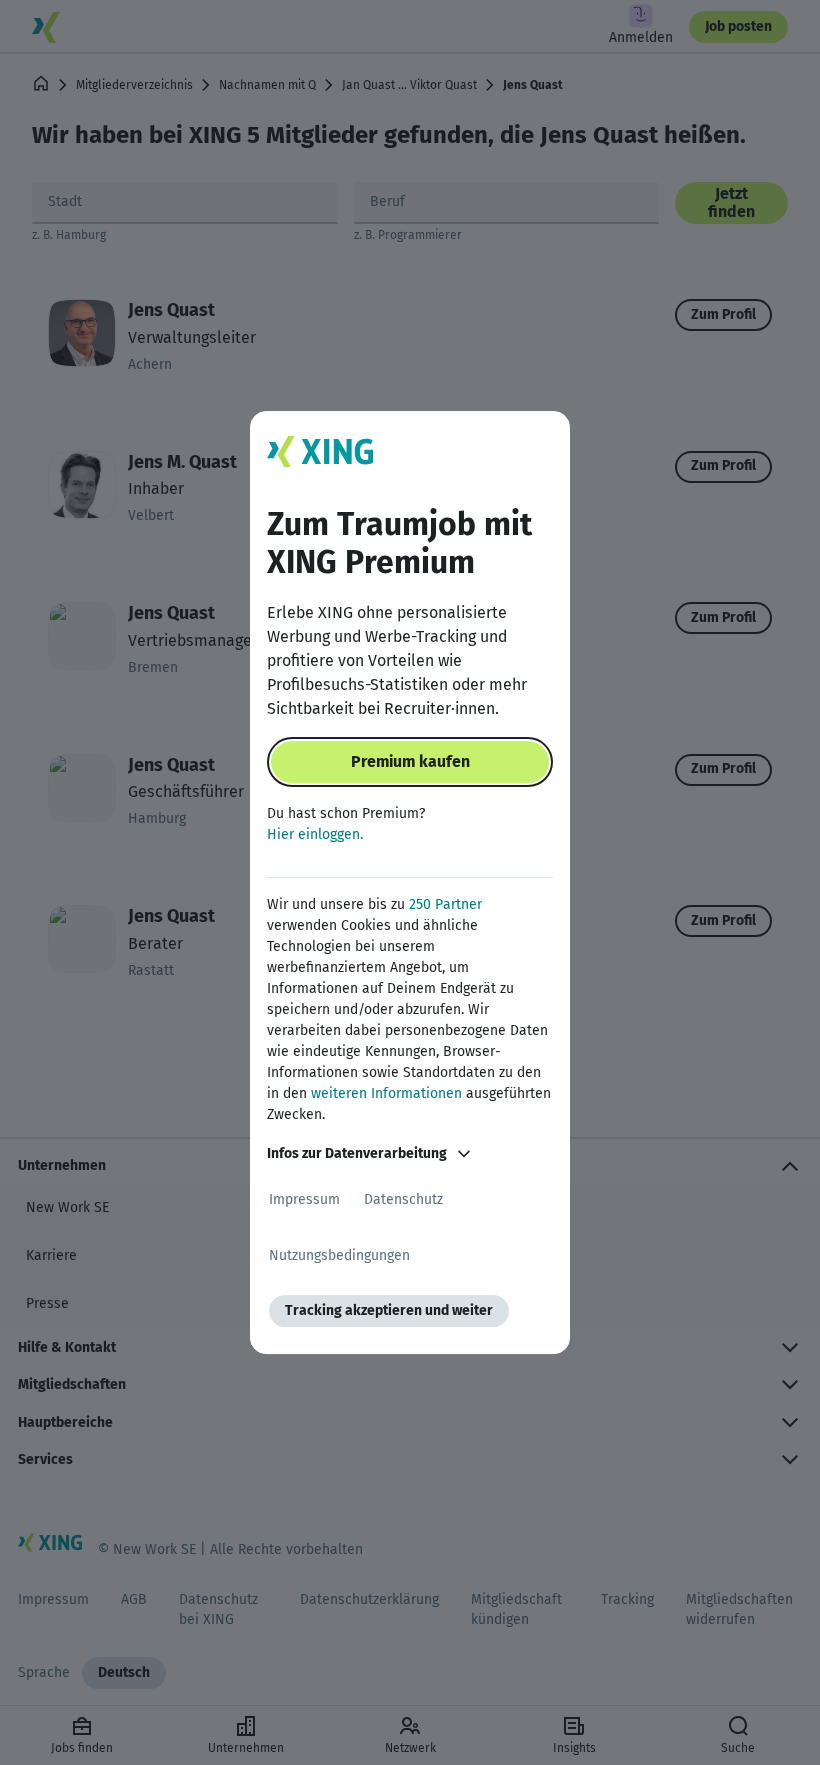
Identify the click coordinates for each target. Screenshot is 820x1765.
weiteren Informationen (386, 1093)
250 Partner (445, 904)
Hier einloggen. (315, 834)
